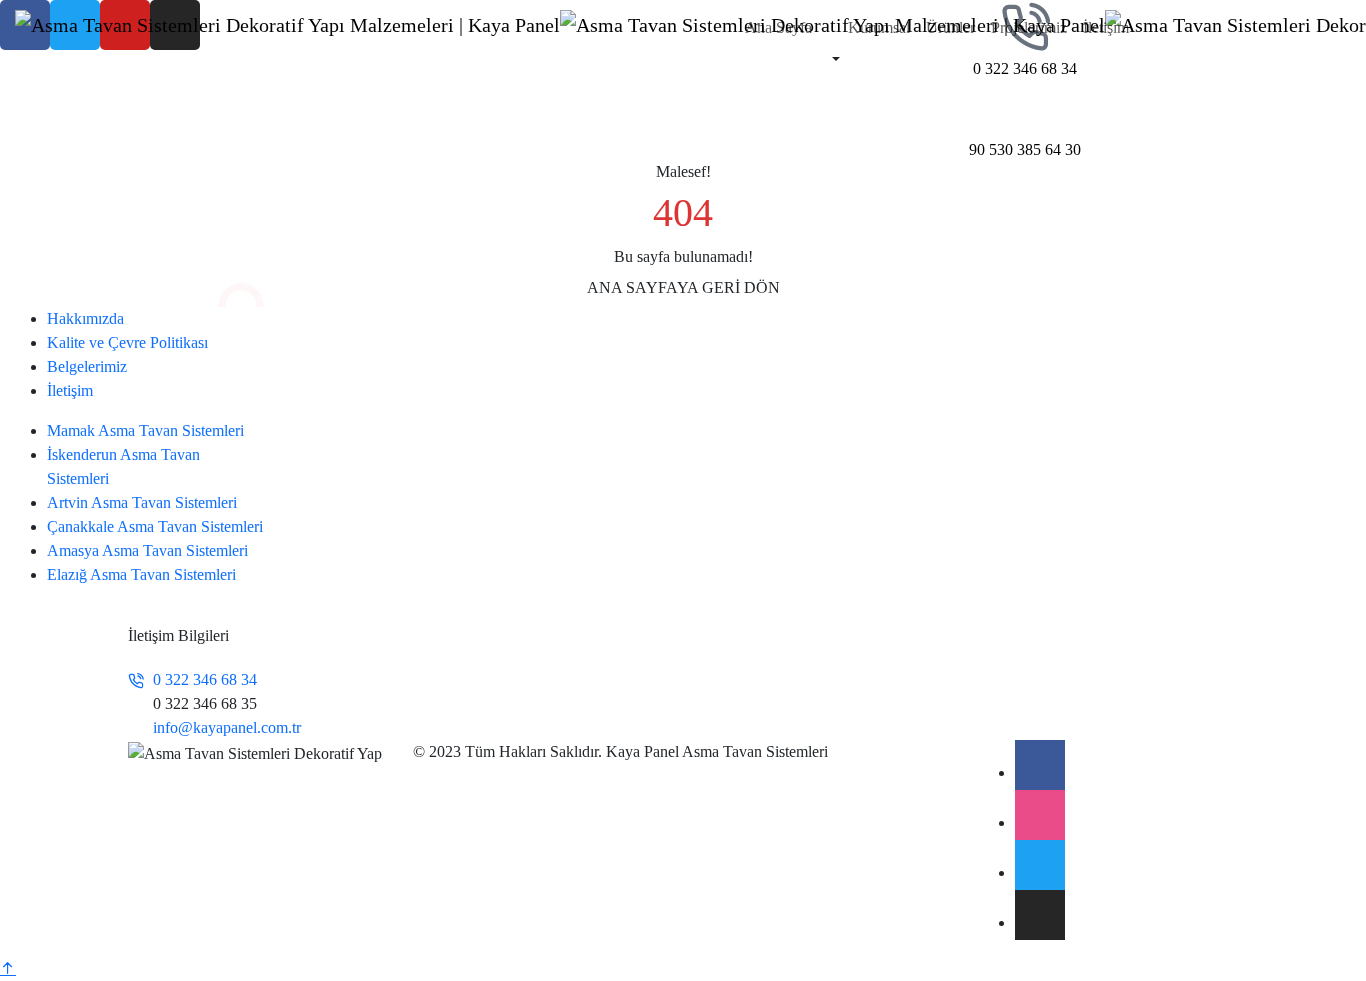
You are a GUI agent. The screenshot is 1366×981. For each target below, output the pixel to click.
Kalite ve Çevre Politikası (127, 342)
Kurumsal (879, 27)
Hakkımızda (85, 318)
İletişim (1106, 27)
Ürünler (950, 27)
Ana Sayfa (778, 27)
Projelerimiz (1029, 27)
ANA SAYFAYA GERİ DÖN (683, 287)
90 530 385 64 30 (1025, 149)
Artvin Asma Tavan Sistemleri (142, 502)
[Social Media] (1040, 765)
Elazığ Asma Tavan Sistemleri (141, 574)
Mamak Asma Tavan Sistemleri (145, 430)
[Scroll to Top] (8, 968)
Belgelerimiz (87, 366)
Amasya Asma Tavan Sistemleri (147, 550)
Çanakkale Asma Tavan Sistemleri (155, 526)
